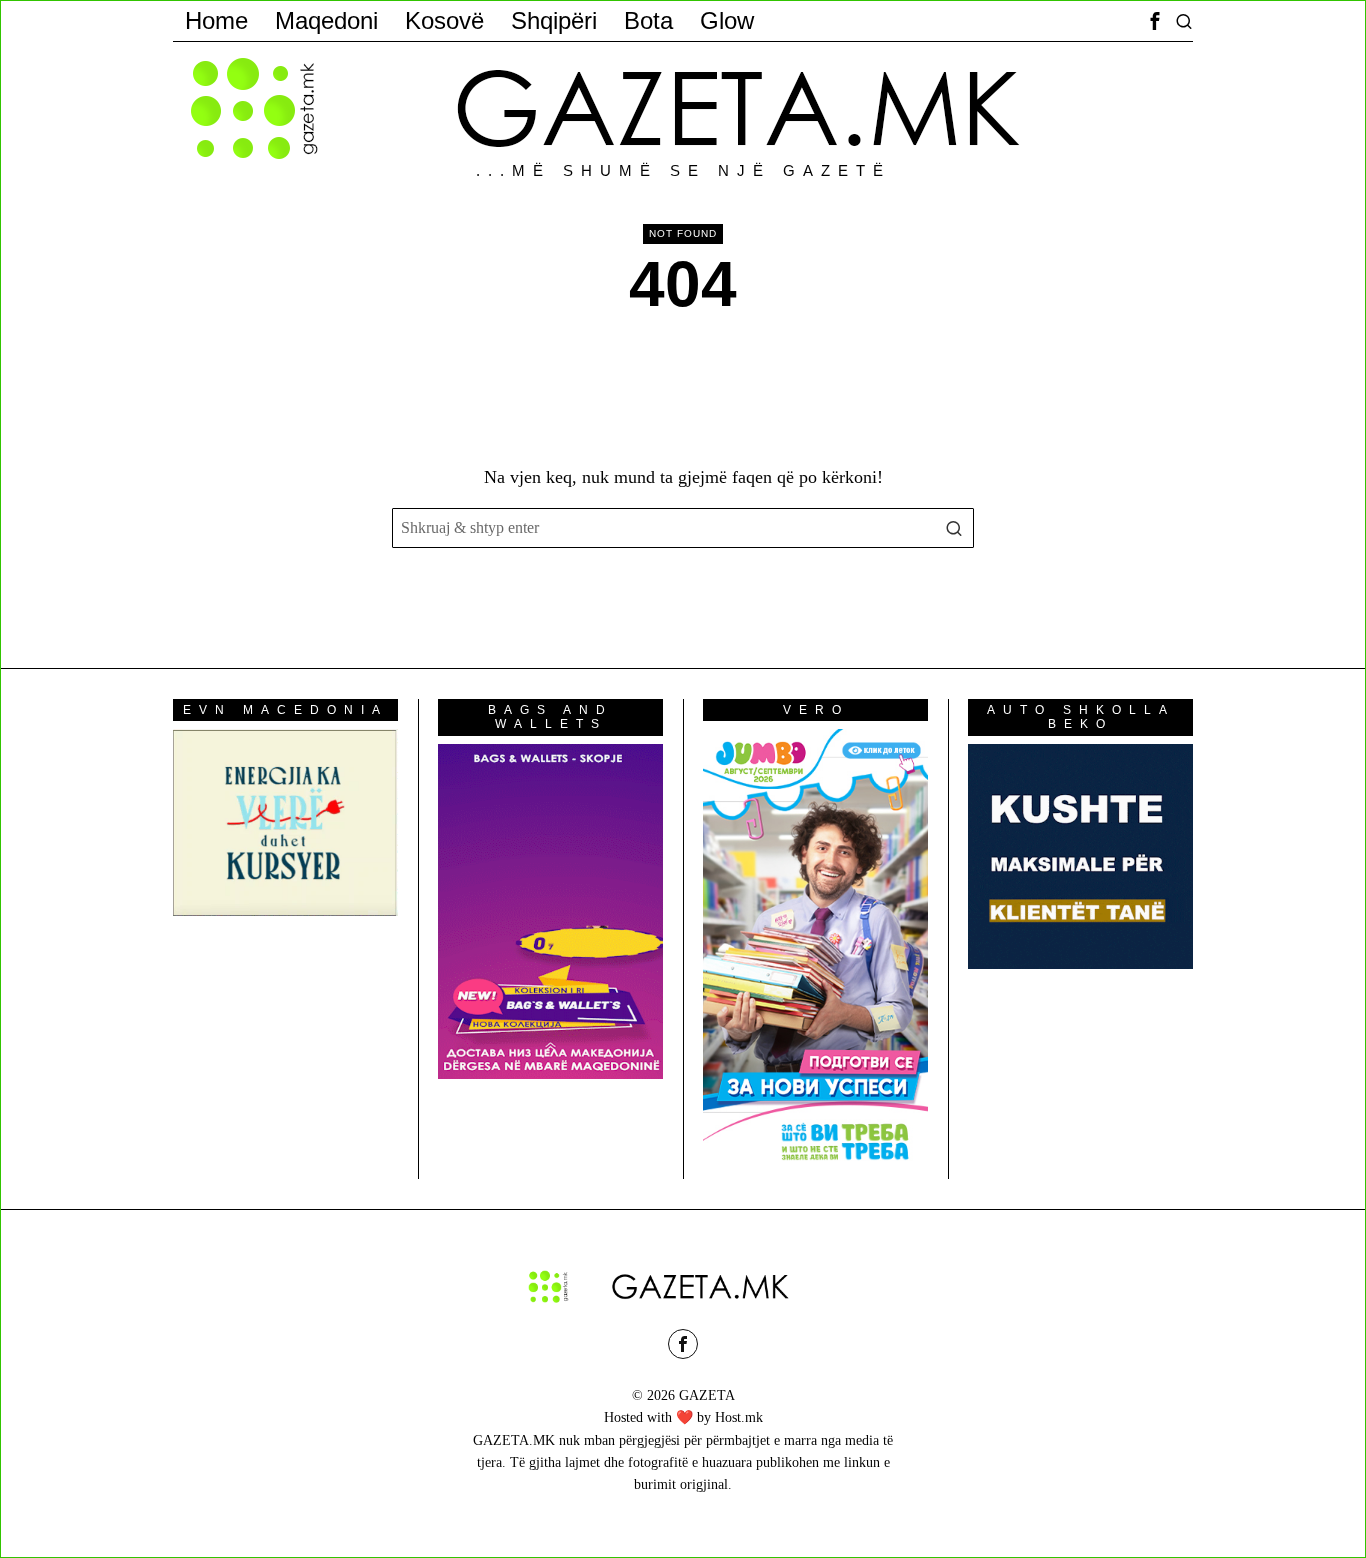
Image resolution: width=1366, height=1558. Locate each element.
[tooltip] (1155, 21)
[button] (954, 528)
